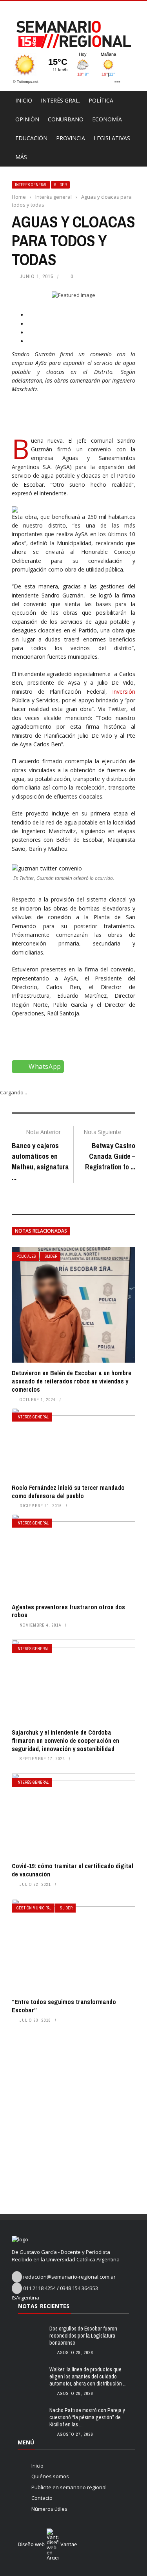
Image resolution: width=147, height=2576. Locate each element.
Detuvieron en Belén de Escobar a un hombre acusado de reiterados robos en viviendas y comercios (72, 1381)
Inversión (121, 692)
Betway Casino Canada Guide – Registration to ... (110, 1156)
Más (21, 157)
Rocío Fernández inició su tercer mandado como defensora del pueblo (68, 1492)
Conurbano (66, 119)
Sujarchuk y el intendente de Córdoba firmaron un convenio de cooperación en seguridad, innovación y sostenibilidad (65, 1741)
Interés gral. (60, 100)
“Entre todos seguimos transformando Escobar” (64, 2006)
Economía (107, 119)
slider (60, 185)
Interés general (31, 185)
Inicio (24, 100)
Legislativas (112, 138)
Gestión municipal (34, 1908)
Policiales (26, 1256)
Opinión (27, 119)
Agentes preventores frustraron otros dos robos (68, 1611)
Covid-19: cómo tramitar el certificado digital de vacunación (73, 1870)
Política (101, 100)
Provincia (71, 138)
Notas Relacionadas (41, 1231)
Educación (31, 138)
